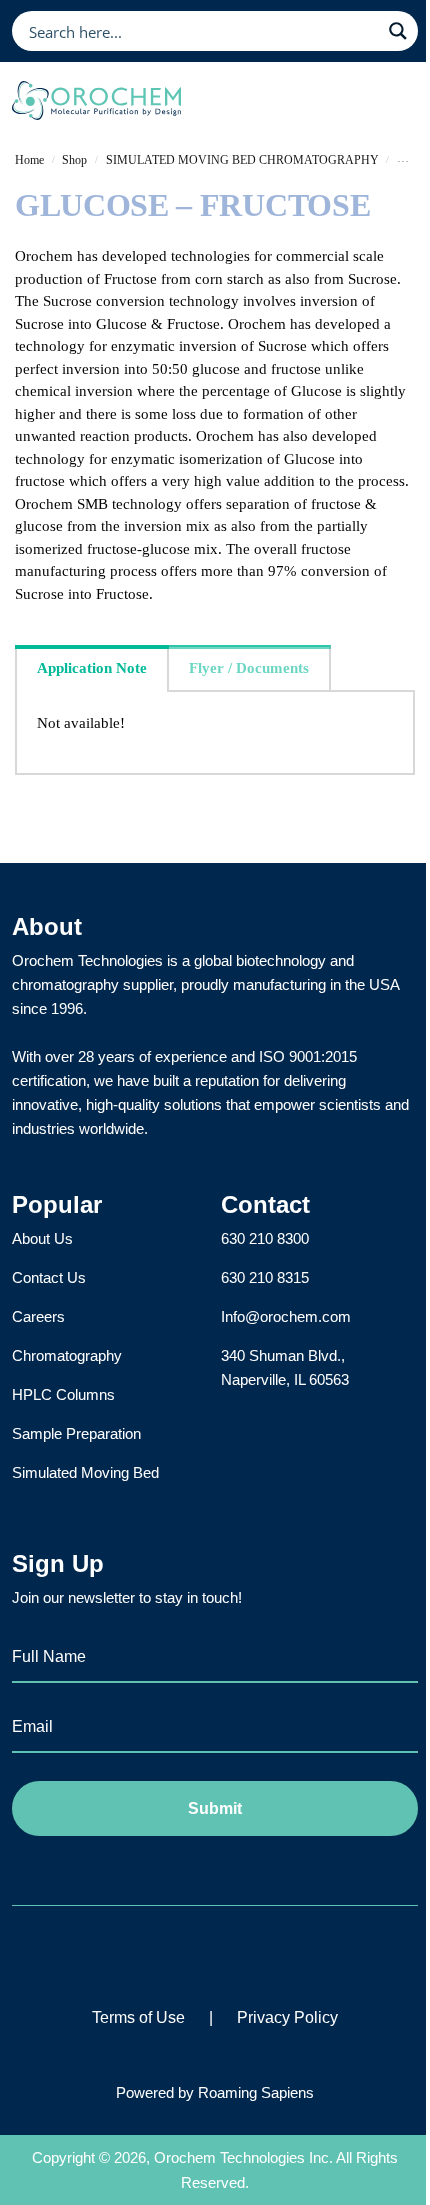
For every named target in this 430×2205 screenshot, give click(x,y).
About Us (42, 1238)
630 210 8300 (265, 1238)
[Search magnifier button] (398, 31)
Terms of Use (138, 2017)
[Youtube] (272, 1953)
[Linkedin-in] (215, 1953)
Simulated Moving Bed (85, 1472)
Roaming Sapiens (256, 2092)
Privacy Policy (287, 2017)
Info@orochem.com (286, 1316)
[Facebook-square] (158, 1953)
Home (29, 160)
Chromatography (67, 1355)
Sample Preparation (76, 1433)
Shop (74, 160)
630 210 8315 (265, 1277)
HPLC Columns (63, 1394)
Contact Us (49, 1277)
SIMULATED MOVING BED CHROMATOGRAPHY (242, 160)
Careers (38, 1316)
